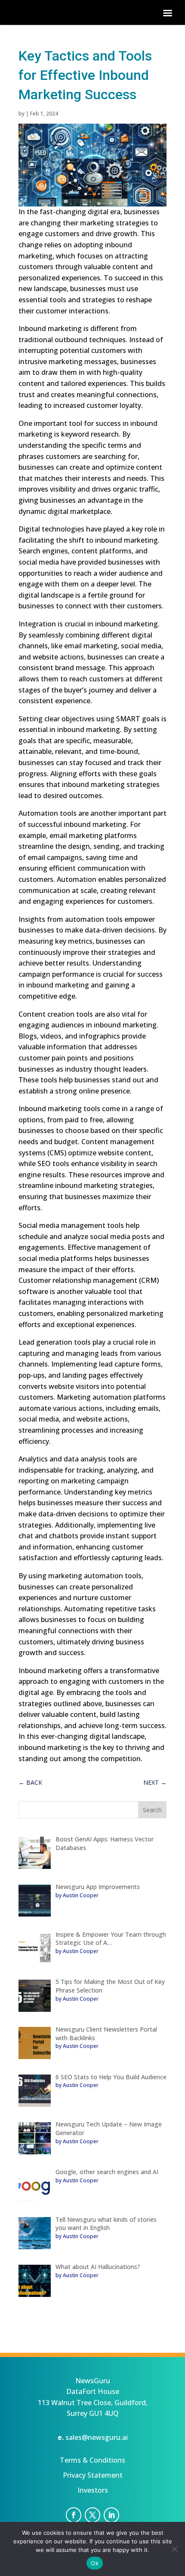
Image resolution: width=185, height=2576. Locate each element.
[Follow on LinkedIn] (111, 2515)
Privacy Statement (93, 2475)
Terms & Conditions (92, 2460)
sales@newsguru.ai (97, 2437)
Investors (93, 2490)
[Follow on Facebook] (74, 2515)
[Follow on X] (92, 2515)
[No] (174, 2549)
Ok (95, 2563)
